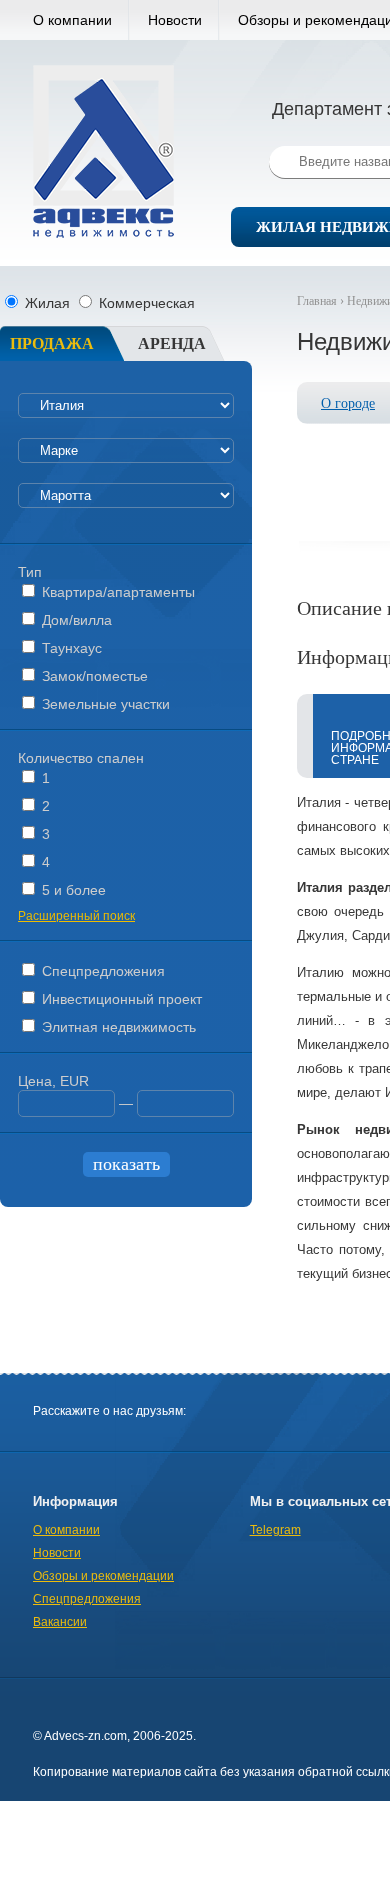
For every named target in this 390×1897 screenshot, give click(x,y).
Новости (175, 20)
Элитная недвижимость (117, 1027)
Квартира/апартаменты (116, 592)
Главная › (322, 301)
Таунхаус (70, 648)
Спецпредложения (101, 971)
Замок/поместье (93, 676)
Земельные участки (104, 704)
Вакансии (60, 1622)
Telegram (275, 1530)
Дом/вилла (75, 620)
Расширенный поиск (76, 916)
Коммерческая (145, 303)
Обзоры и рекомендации (103, 1576)
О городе (348, 403)
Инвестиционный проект (120, 999)
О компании (72, 20)
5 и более (72, 890)
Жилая (47, 303)
